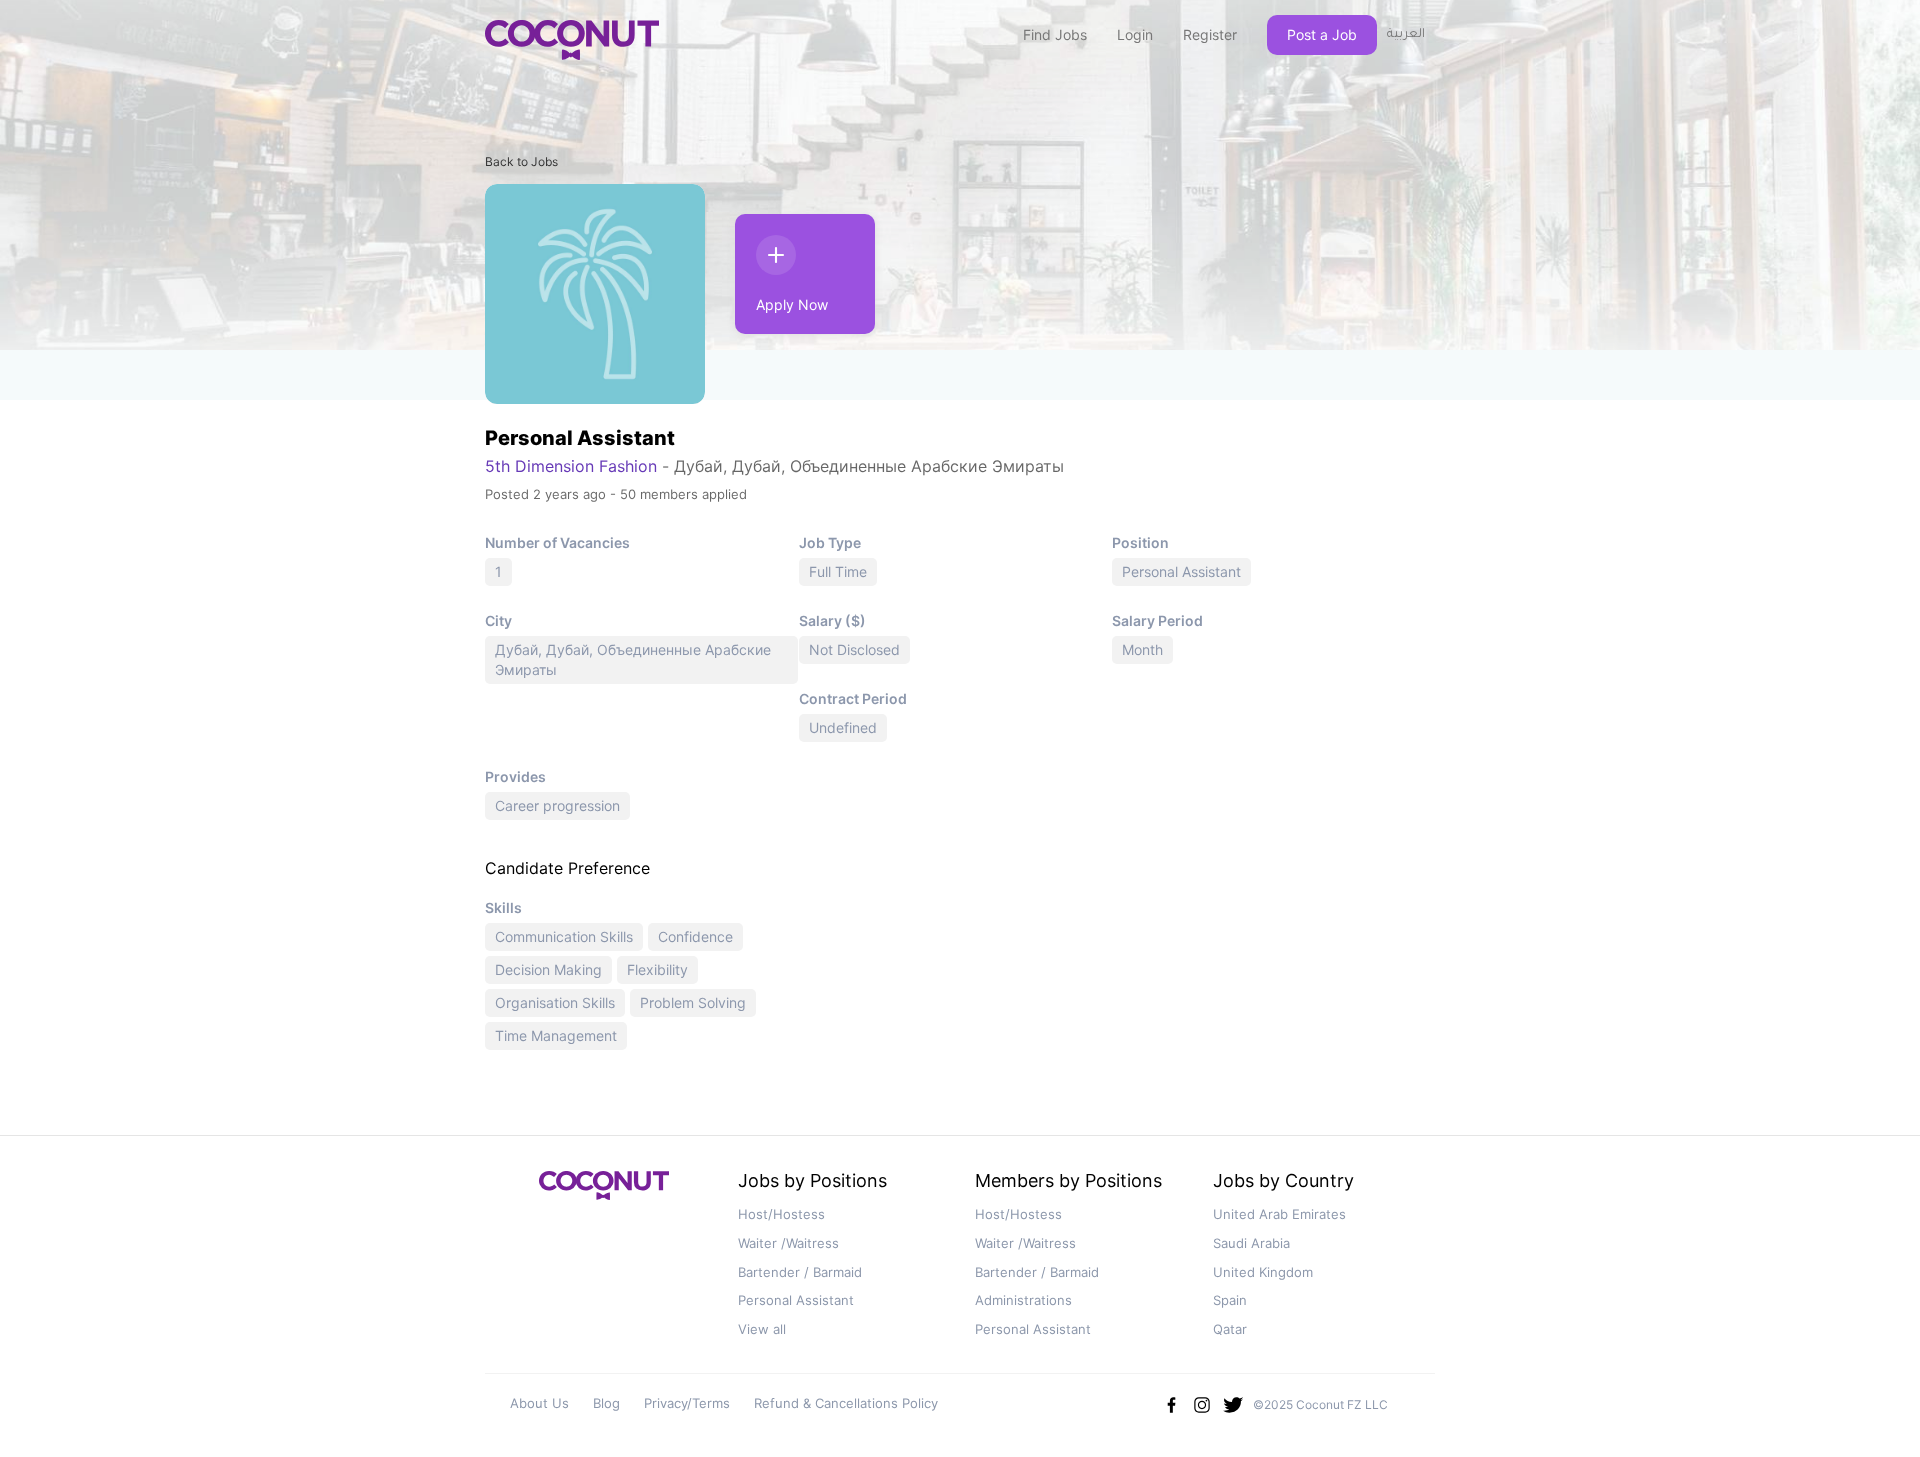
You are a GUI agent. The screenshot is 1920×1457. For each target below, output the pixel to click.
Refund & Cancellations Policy (846, 1403)
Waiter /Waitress (788, 1243)
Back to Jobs (521, 161)
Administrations (1023, 1300)
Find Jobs (1055, 34)
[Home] (572, 40)
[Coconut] (604, 1191)
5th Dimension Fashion (571, 466)
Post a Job (1322, 34)
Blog (606, 1403)
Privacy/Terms (687, 1403)
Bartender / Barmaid (800, 1272)
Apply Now (792, 304)
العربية (1406, 35)
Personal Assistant (796, 1300)
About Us (539, 1403)
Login (1135, 34)
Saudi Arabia (1251, 1243)
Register (1210, 34)
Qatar (1230, 1329)
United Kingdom (1263, 1272)
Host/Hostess (781, 1214)
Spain (1230, 1300)
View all (762, 1329)
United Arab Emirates (1279, 1214)
